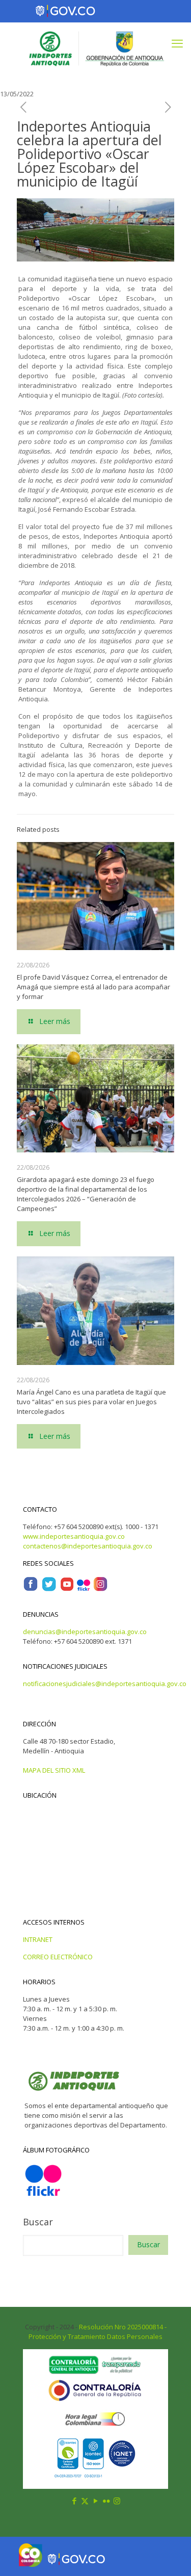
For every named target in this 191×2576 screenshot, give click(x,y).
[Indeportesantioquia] (95, 48)
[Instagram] (100, 1589)
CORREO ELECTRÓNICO (58, 1957)
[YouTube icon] (95, 2501)
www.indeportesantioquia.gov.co (74, 1536)
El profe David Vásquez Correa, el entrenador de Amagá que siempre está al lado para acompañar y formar (93, 987)
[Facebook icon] (74, 2501)
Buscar (38, 2222)
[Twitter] (49, 1589)
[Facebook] (31, 1589)
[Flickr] (84, 1589)
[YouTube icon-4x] (67, 1589)
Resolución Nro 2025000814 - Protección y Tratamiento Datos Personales (98, 2332)
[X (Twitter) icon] (85, 2501)
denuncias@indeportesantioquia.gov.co (85, 1632)
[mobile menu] (177, 43)
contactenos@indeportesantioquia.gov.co (88, 1546)
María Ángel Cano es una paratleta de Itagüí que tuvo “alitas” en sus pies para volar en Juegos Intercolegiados (91, 1402)
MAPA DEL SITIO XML (54, 1770)
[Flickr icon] (106, 2501)
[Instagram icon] (117, 2501)
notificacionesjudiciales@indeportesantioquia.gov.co (105, 1684)
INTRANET (38, 1939)
